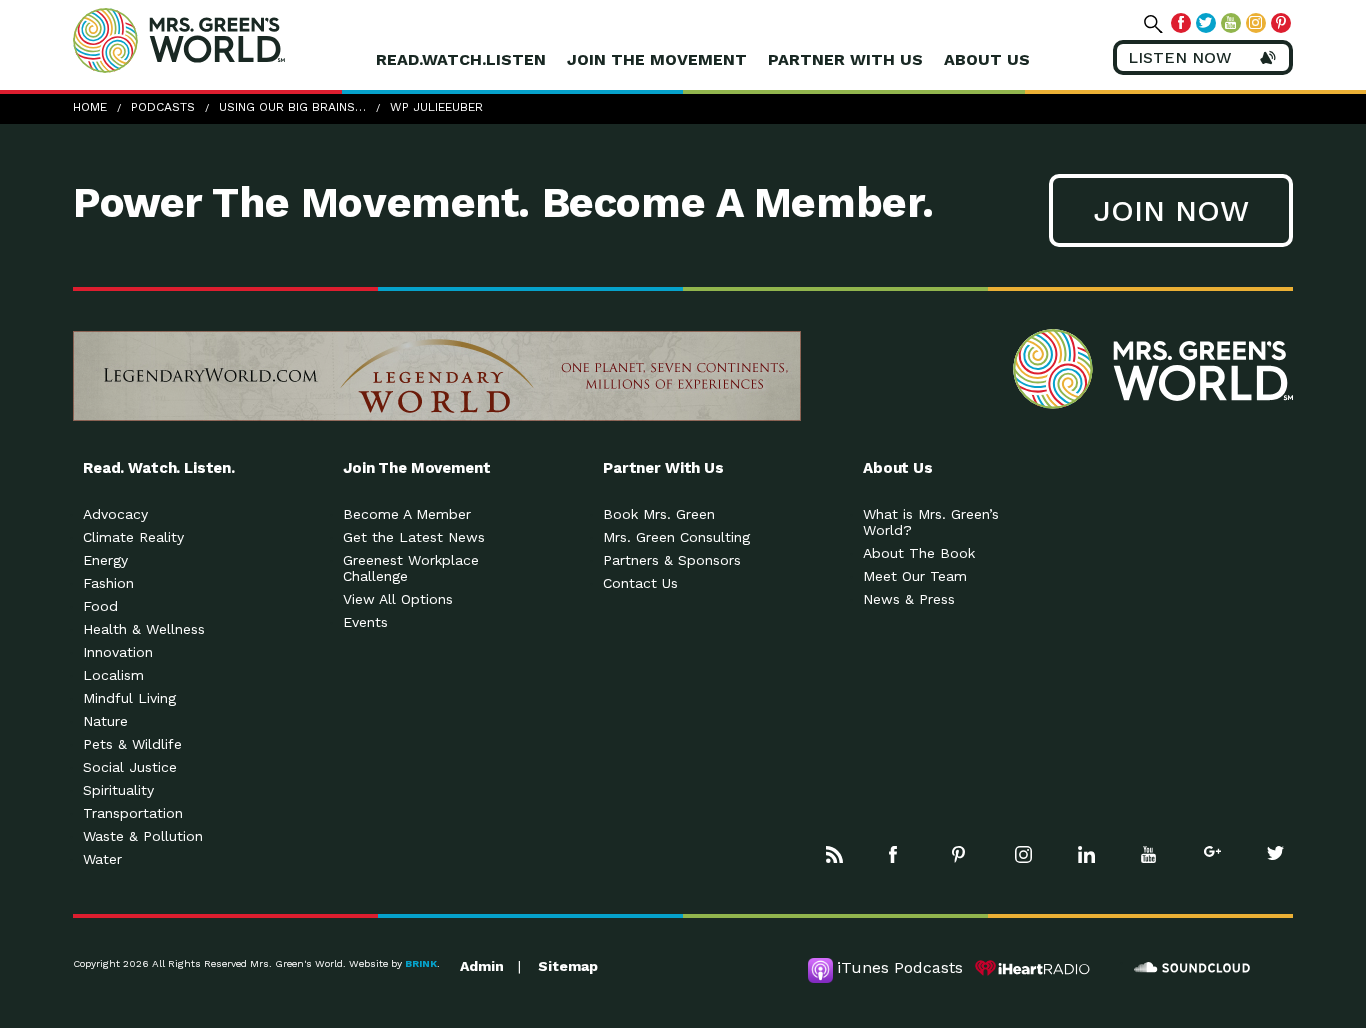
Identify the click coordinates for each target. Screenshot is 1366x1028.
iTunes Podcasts (900, 967)
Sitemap (568, 966)
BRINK (421, 963)
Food (100, 606)
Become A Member (407, 514)
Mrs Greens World (221, 40)
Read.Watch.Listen (461, 59)
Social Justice (130, 767)
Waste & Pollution (143, 836)
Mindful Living (129, 698)
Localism (113, 675)
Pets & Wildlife (132, 744)
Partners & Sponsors (672, 560)
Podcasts (163, 107)
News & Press (909, 599)
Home (90, 107)
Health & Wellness (144, 629)
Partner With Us (845, 59)
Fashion (108, 583)
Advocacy (115, 514)
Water (102, 859)
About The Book (919, 553)
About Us (987, 59)
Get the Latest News (414, 537)
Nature (105, 721)
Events (365, 622)
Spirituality (118, 790)
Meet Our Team (915, 576)
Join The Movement (657, 59)
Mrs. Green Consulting (676, 537)
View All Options (398, 599)
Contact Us (640, 583)
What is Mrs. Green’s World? (931, 522)
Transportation (133, 813)
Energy (105, 560)
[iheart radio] (1033, 968)
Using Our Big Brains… (292, 107)
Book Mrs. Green (659, 514)
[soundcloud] (1193, 968)
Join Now (1171, 210)
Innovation (118, 652)
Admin (482, 966)
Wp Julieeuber (436, 107)
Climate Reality (133, 537)
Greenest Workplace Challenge (411, 568)
